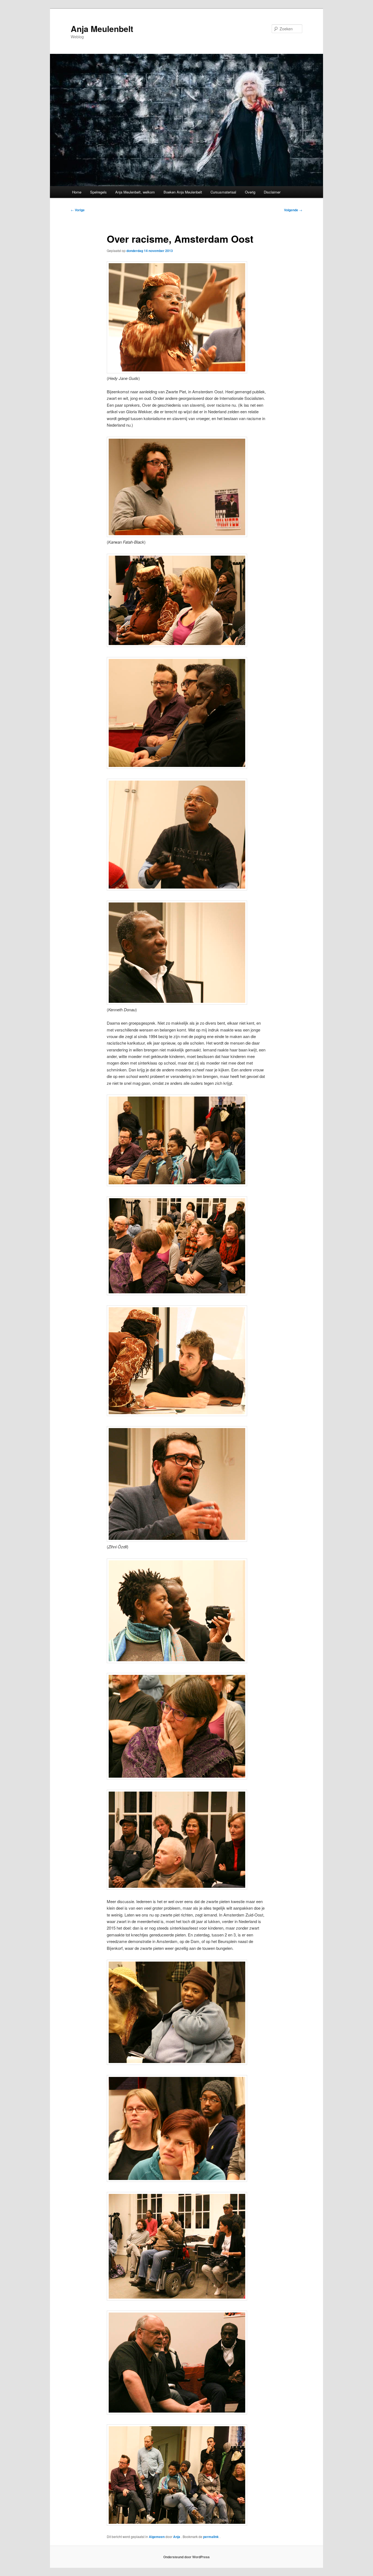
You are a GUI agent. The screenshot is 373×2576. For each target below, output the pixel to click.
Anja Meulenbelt (102, 29)
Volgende (293, 210)
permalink (211, 2537)
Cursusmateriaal (223, 192)
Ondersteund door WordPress (187, 2557)
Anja (177, 2537)
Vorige (78, 210)
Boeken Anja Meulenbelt (183, 192)
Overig (250, 192)
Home (77, 192)
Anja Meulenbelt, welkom (135, 192)
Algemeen (157, 2537)
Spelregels (98, 192)
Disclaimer (272, 192)
